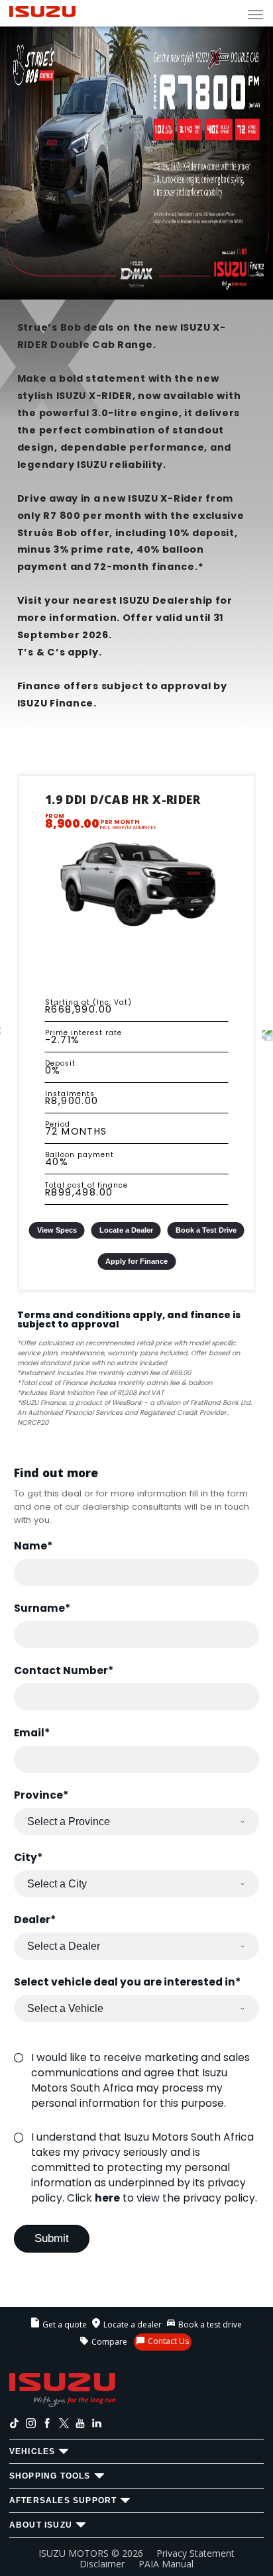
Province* (41, 1795)
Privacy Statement (195, 2553)
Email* (32, 1733)
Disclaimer (102, 2564)
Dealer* (35, 1920)
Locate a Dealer (126, 1230)
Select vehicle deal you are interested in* (127, 1982)
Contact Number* (64, 1670)
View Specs (57, 1230)
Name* (33, 1546)
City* (28, 1857)
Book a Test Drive (206, 1230)
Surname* (42, 1608)
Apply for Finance (136, 1261)
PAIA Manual (166, 2564)
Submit (52, 2238)
